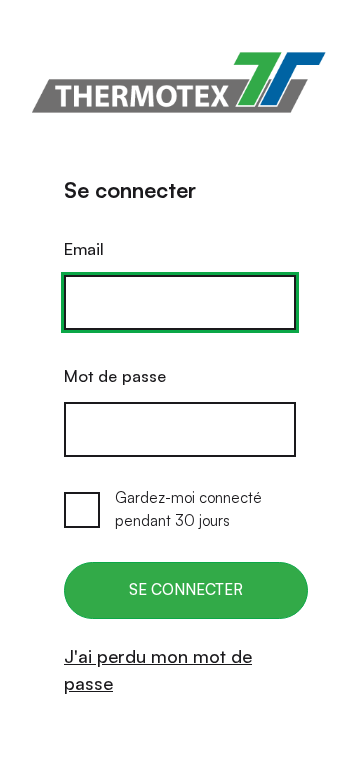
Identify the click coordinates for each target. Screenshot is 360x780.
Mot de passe (115, 375)
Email (84, 248)
